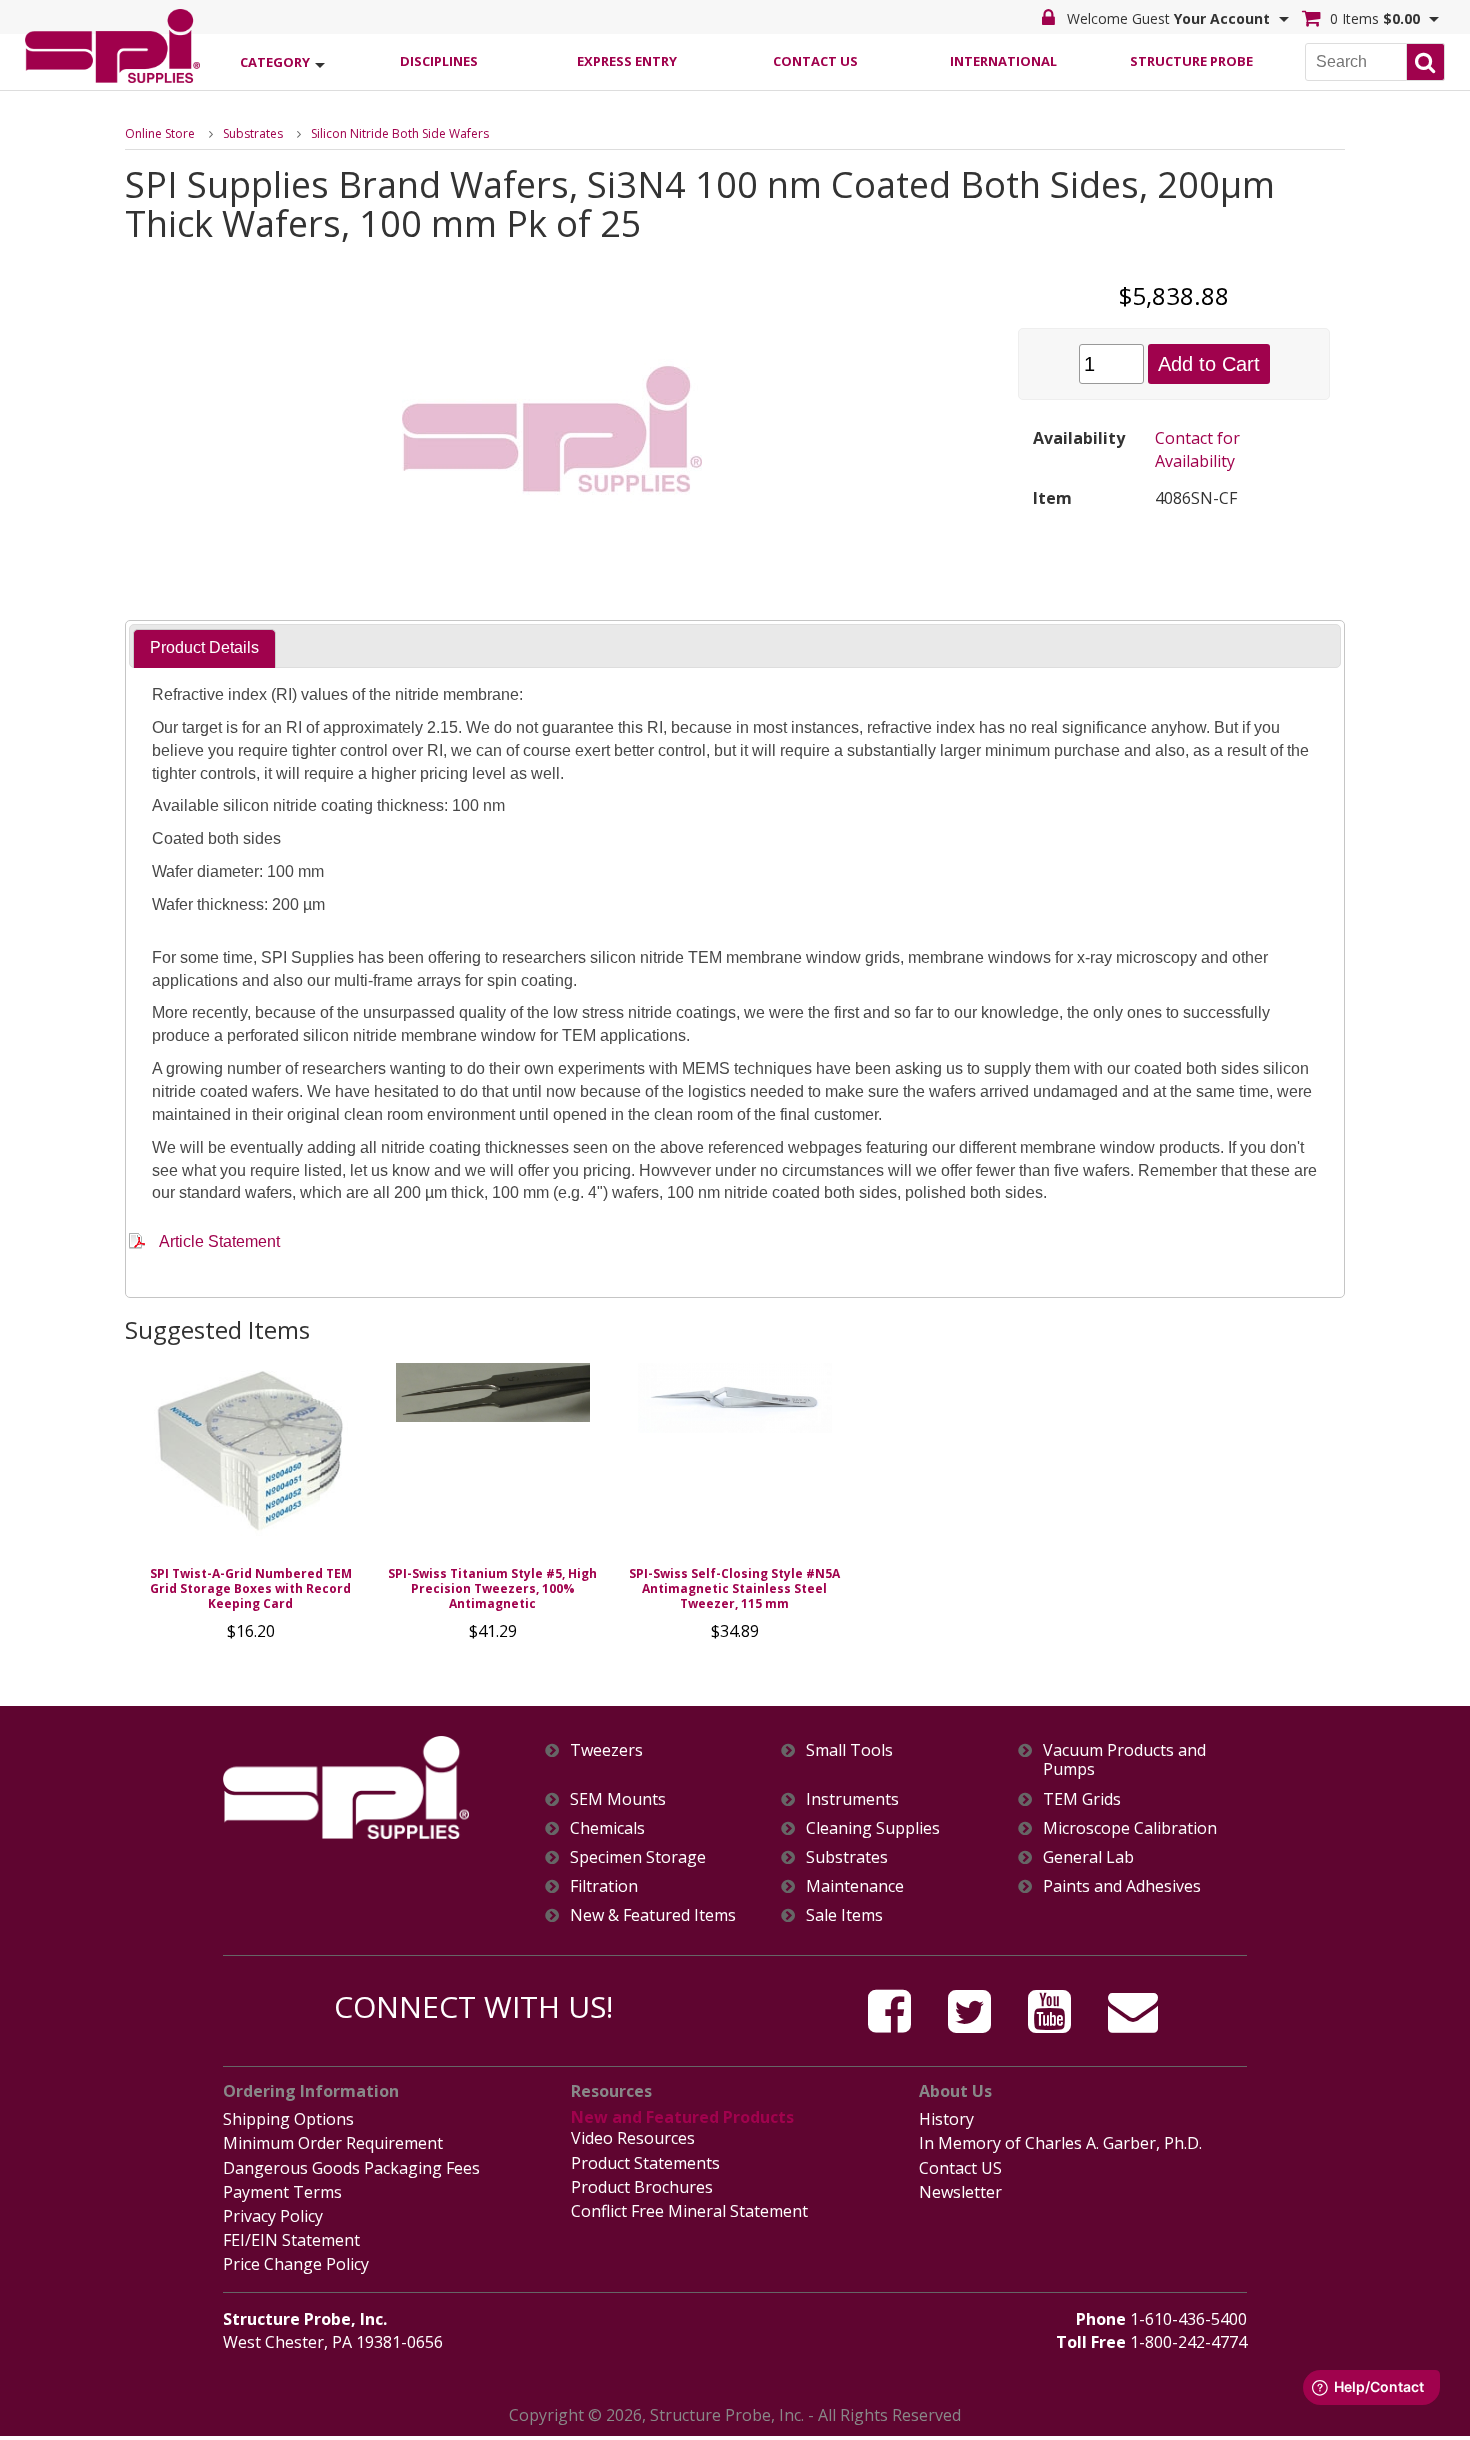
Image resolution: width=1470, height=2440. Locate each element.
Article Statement (219, 1241)
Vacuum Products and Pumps (1124, 1760)
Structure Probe (1191, 61)
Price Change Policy (296, 2264)
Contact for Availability (1197, 449)
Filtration (604, 1886)
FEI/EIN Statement (291, 2240)
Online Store (160, 133)
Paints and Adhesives (1122, 1886)
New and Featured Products (682, 2117)
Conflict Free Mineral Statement (689, 2211)
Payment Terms (282, 2192)
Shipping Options (288, 2119)
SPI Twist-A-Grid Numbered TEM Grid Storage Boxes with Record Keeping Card (251, 1588)
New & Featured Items (653, 1915)
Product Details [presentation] (204, 647)
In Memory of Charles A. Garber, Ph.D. (1060, 2143)
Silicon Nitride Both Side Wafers (400, 133)
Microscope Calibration (1130, 1828)
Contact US (960, 2168)
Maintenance (855, 1886)
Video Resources (633, 2138)
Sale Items (844, 1915)
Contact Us (815, 61)
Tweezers (606, 1750)
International (1003, 61)
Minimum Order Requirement (333, 2143)
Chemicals (607, 1828)
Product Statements (645, 2163)
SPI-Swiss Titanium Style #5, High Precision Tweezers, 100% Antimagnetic (492, 1588)
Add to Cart (1209, 364)
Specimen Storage (638, 1857)
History (946, 2119)
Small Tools (849, 1750)
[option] (251, 1507)
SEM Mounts (618, 1799)
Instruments (852, 1799)
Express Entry (627, 61)
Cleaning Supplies (873, 1828)
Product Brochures (642, 2187)
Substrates (253, 133)
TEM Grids (1082, 1799)
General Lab (1088, 1857)
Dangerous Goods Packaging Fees (351, 2168)
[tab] (204, 648)
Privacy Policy (273, 2216)
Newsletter (960, 2192)
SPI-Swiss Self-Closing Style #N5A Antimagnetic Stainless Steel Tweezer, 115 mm (734, 1588)
